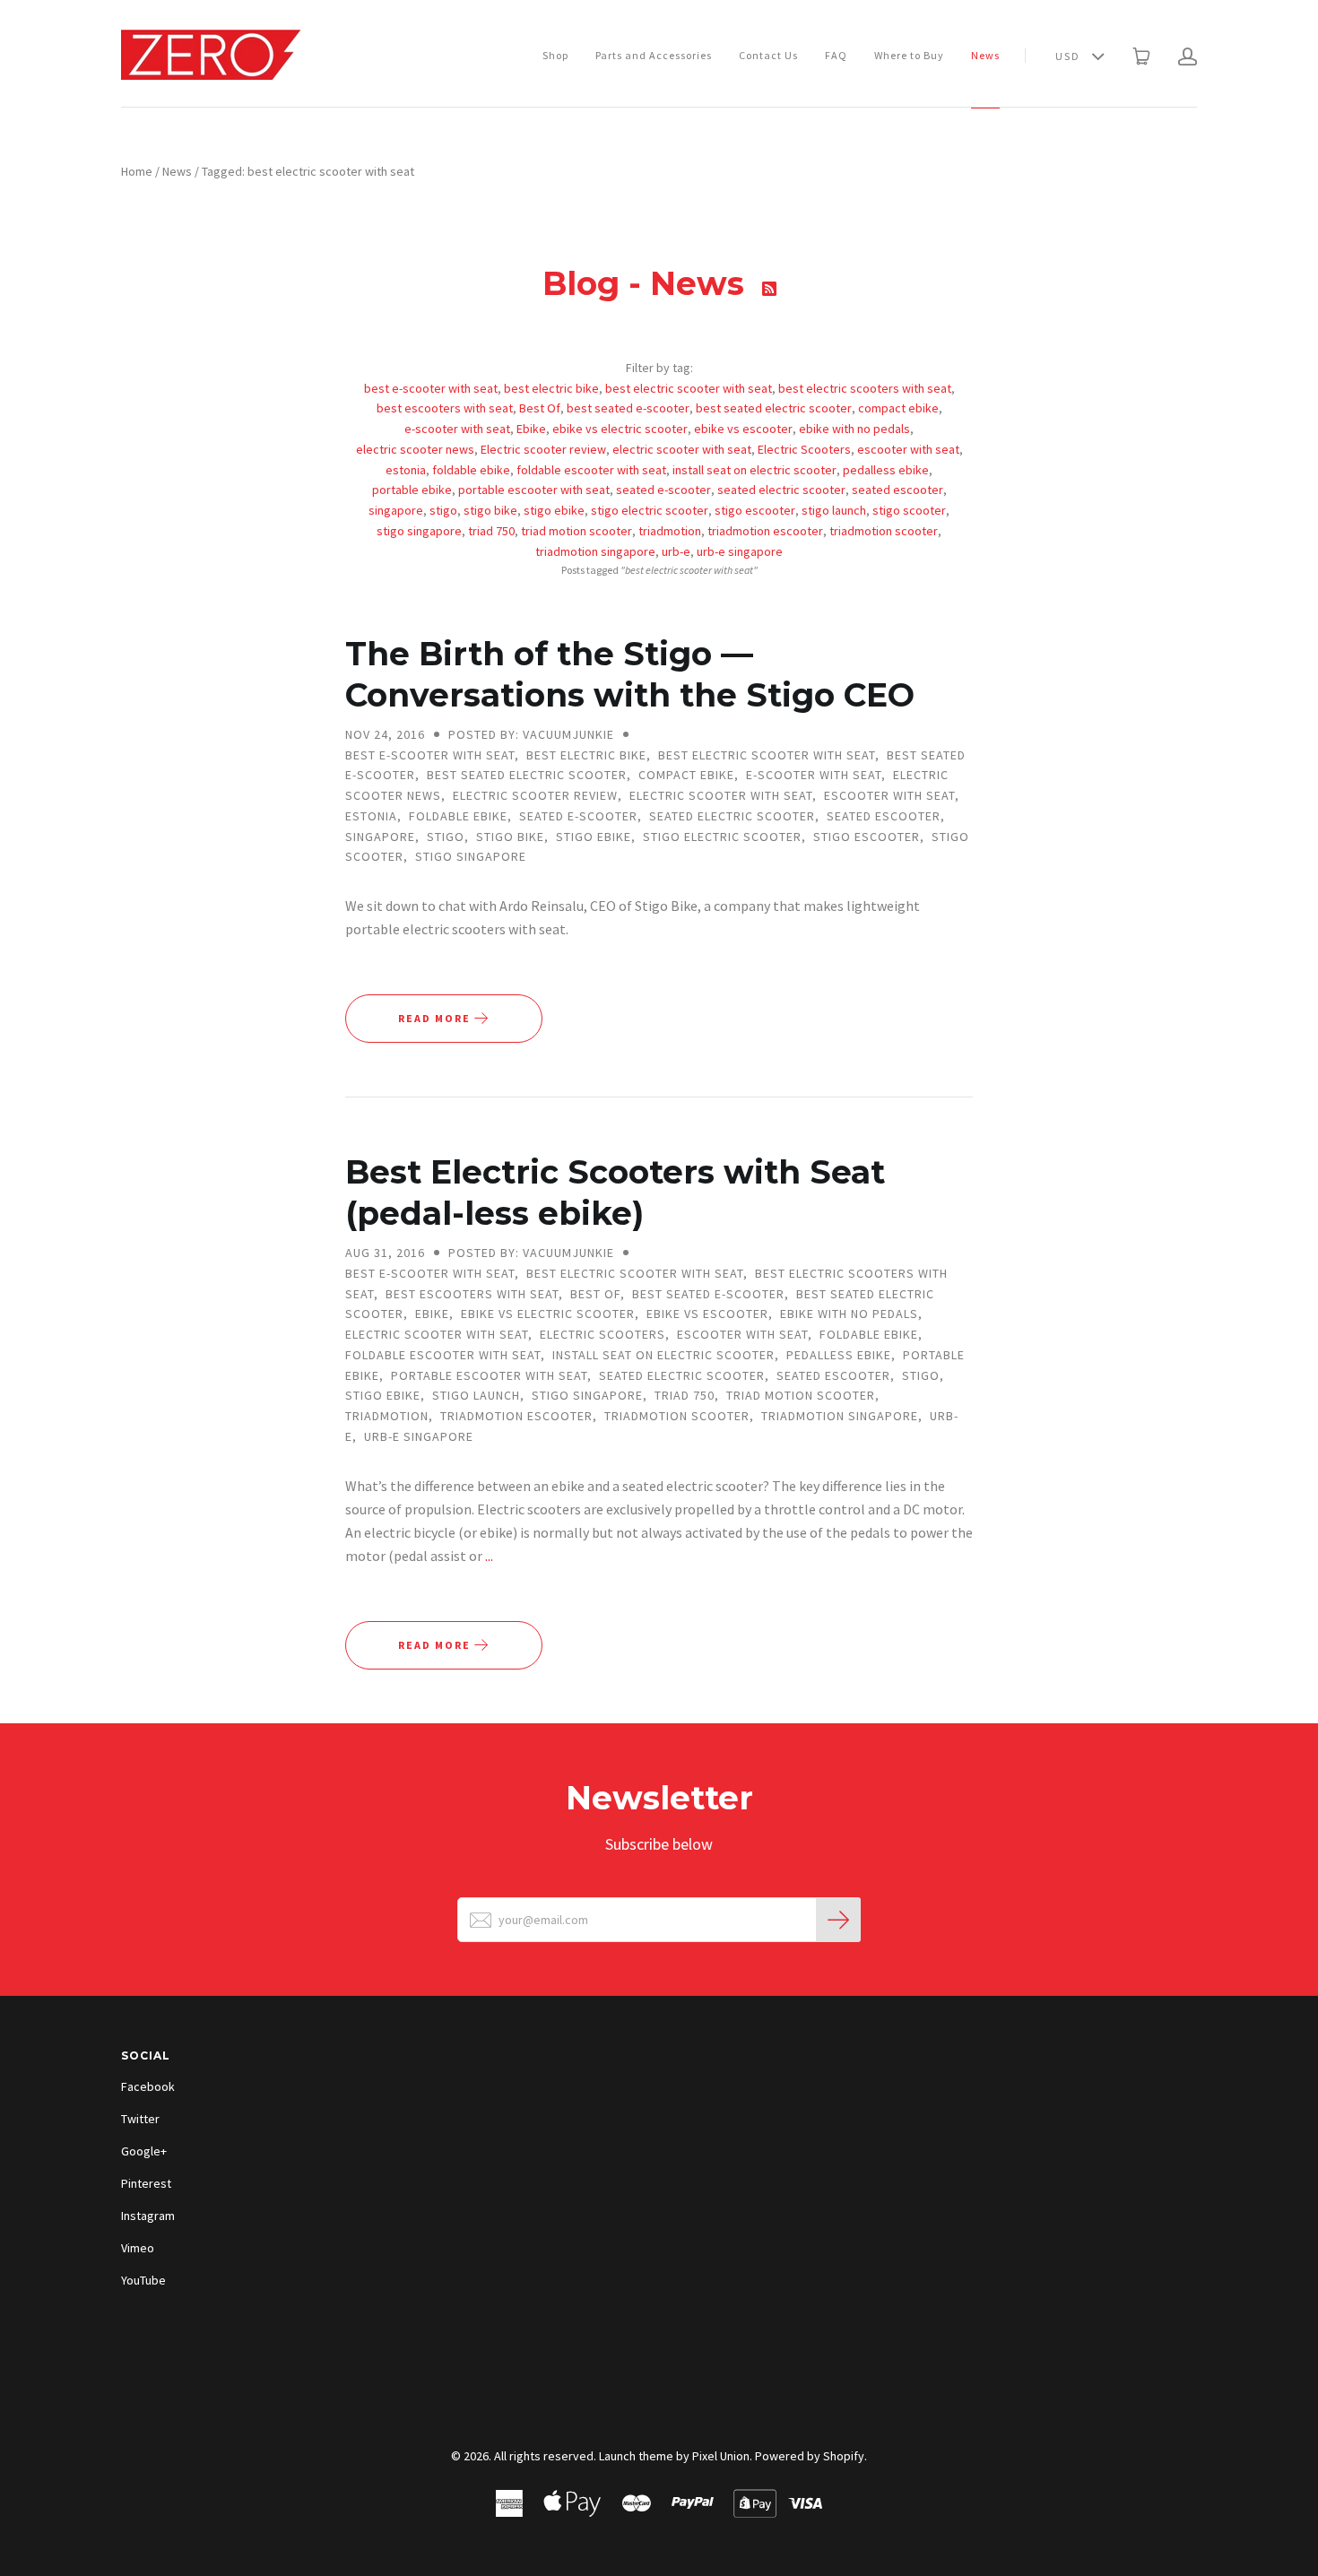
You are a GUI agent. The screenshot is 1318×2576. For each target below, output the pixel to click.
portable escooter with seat (534, 490)
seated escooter (897, 490)
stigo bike (490, 510)
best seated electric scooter (774, 408)
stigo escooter (755, 510)
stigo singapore (419, 531)
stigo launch (834, 510)
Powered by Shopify (810, 2456)
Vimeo (138, 2248)
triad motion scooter (577, 531)
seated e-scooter (663, 490)
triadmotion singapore (595, 551)
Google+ (144, 2151)
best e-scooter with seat (431, 388)
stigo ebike (554, 510)
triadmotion (670, 531)
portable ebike (412, 490)
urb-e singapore (740, 551)
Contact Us (768, 55)
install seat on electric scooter (754, 470)
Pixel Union (721, 2456)
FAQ (836, 55)
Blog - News (648, 283)
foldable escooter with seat (591, 470)
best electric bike (551, 388)
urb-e (676, 551)
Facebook (148, 2086)
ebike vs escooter (743, 429)
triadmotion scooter (884, 531)
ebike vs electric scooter (620, 429)
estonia (406, 470)
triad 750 (491, 531)
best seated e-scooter (628, 408)
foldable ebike (471, 470)
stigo (443, 510)
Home (137, 171)
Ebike (531, 429)
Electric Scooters (804, 449)
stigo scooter (909, 510)
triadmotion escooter (765, 531)
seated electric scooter (781, 490)
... (489, 1556)
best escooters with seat (445, 408)
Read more (436, 1018)
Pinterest (146, 2183)
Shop (555, 55)
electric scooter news (415, 449)
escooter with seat (908, 449)
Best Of (540, 408)
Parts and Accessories (654, 55)
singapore (396, 510)
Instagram (148, 2216)
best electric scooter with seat (689, 388)
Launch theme (636, 2456)
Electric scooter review (543, 449)
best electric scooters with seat (865, 388)
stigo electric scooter (650, 510)
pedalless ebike (886, 470)
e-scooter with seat (457, 429)
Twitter (140, 2119)
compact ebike (898, 408)
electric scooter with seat (682, 449)
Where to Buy (909, 55)
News (985, 55)
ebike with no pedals (854, 429)
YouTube (143, 2280)
